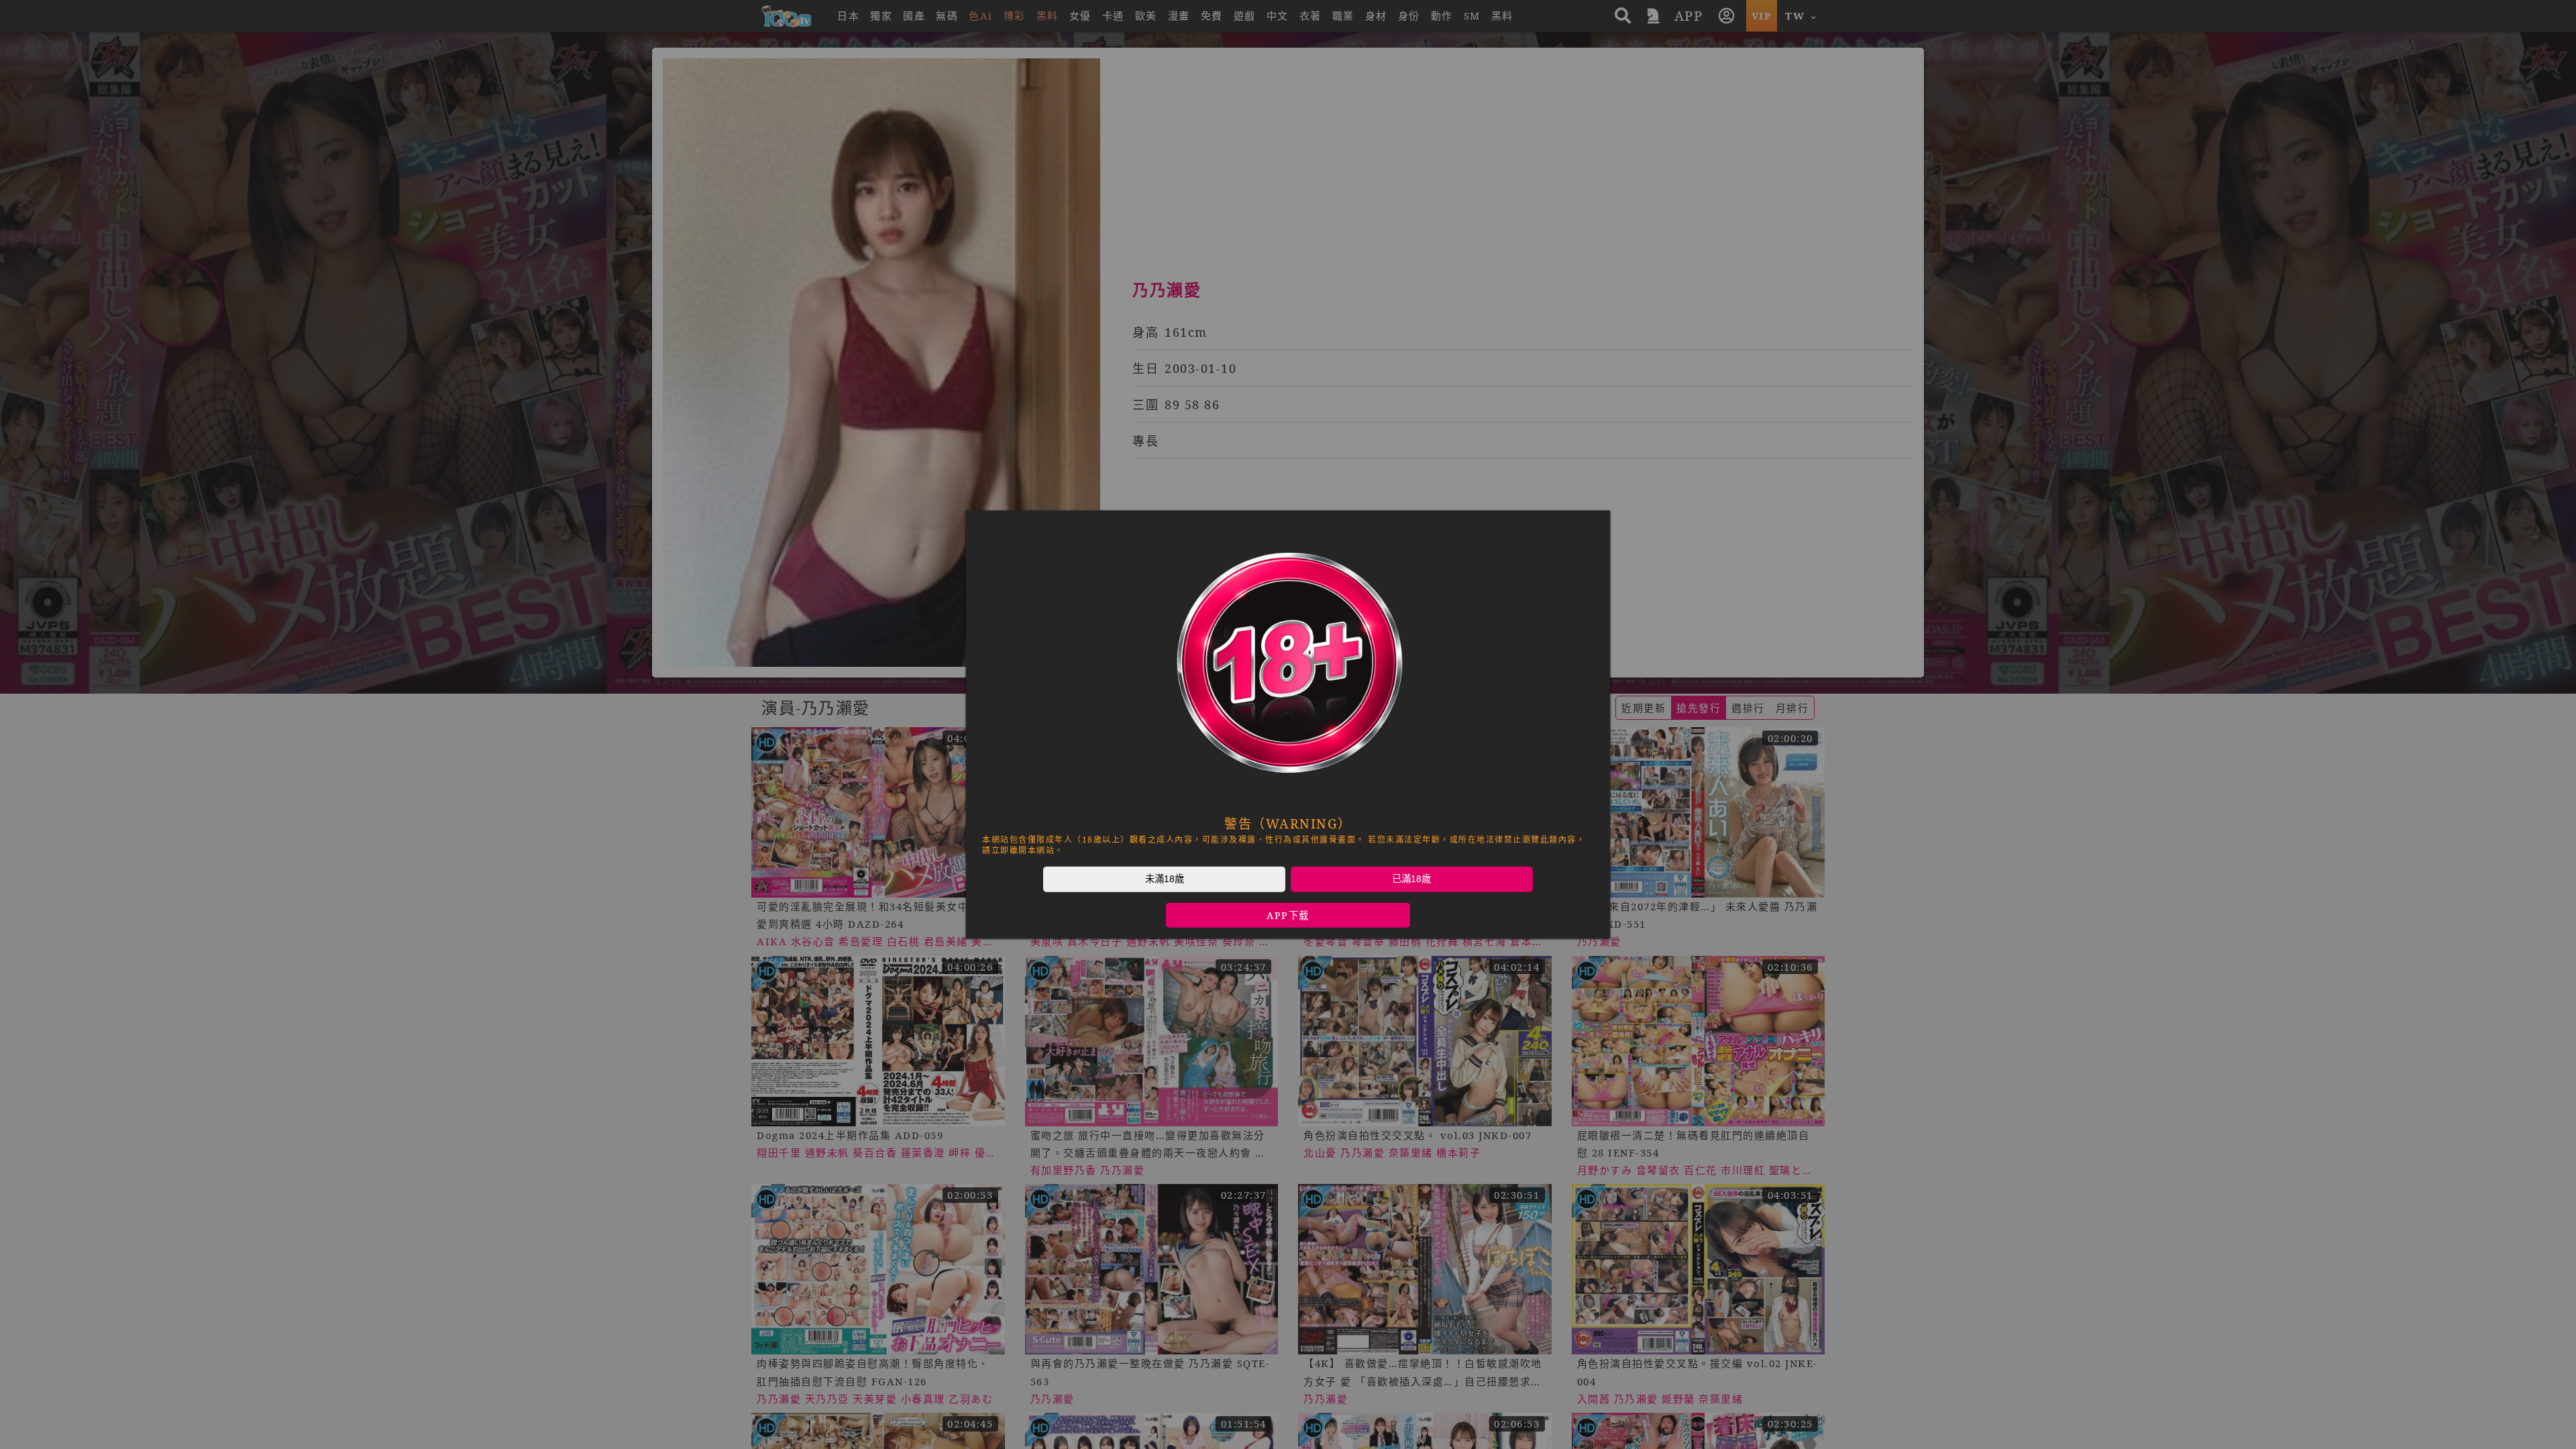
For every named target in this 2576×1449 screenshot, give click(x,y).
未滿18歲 (1165, 879)
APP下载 (1288, 915)
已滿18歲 (1411, 879)
